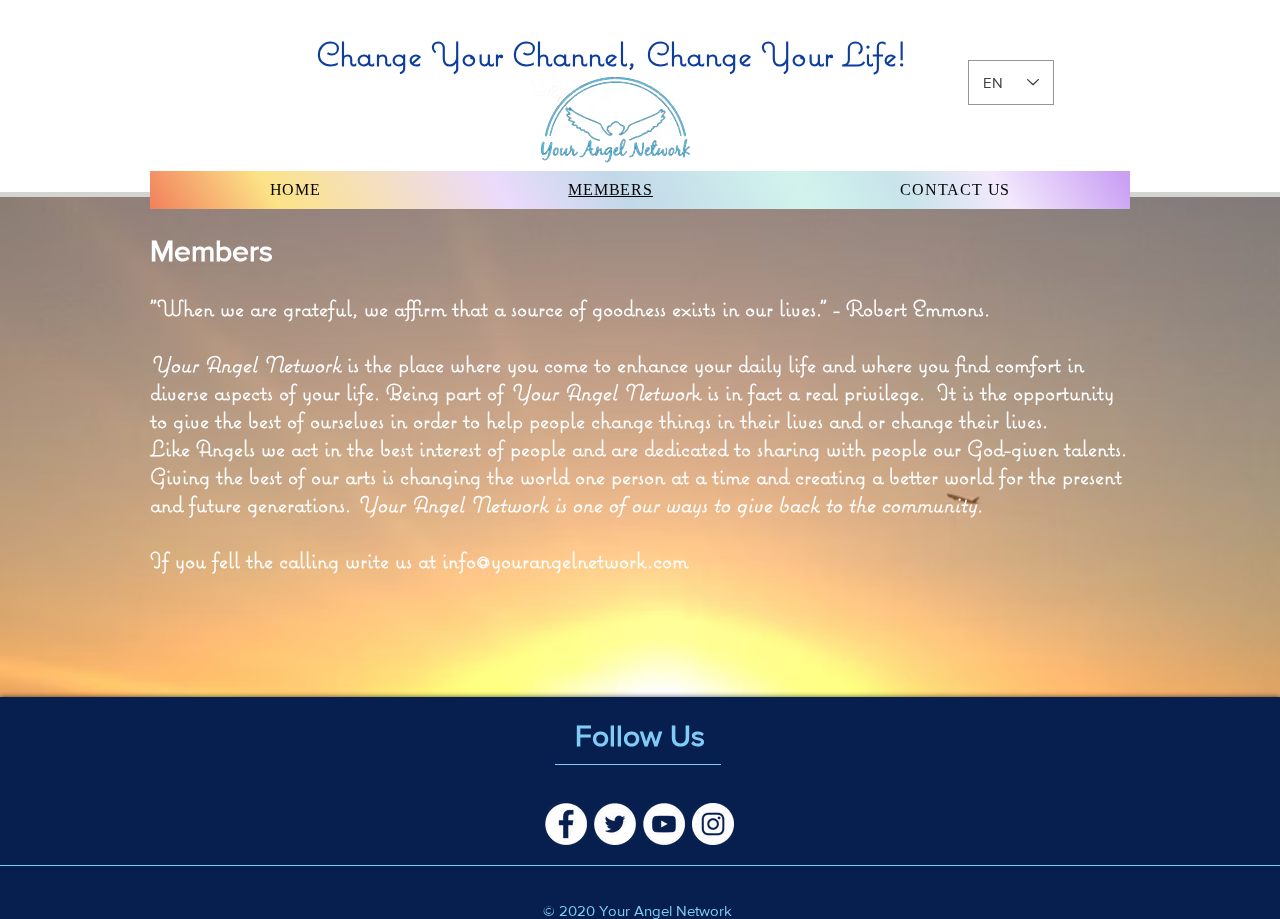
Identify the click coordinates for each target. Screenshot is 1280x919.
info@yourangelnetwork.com (565, 560)
